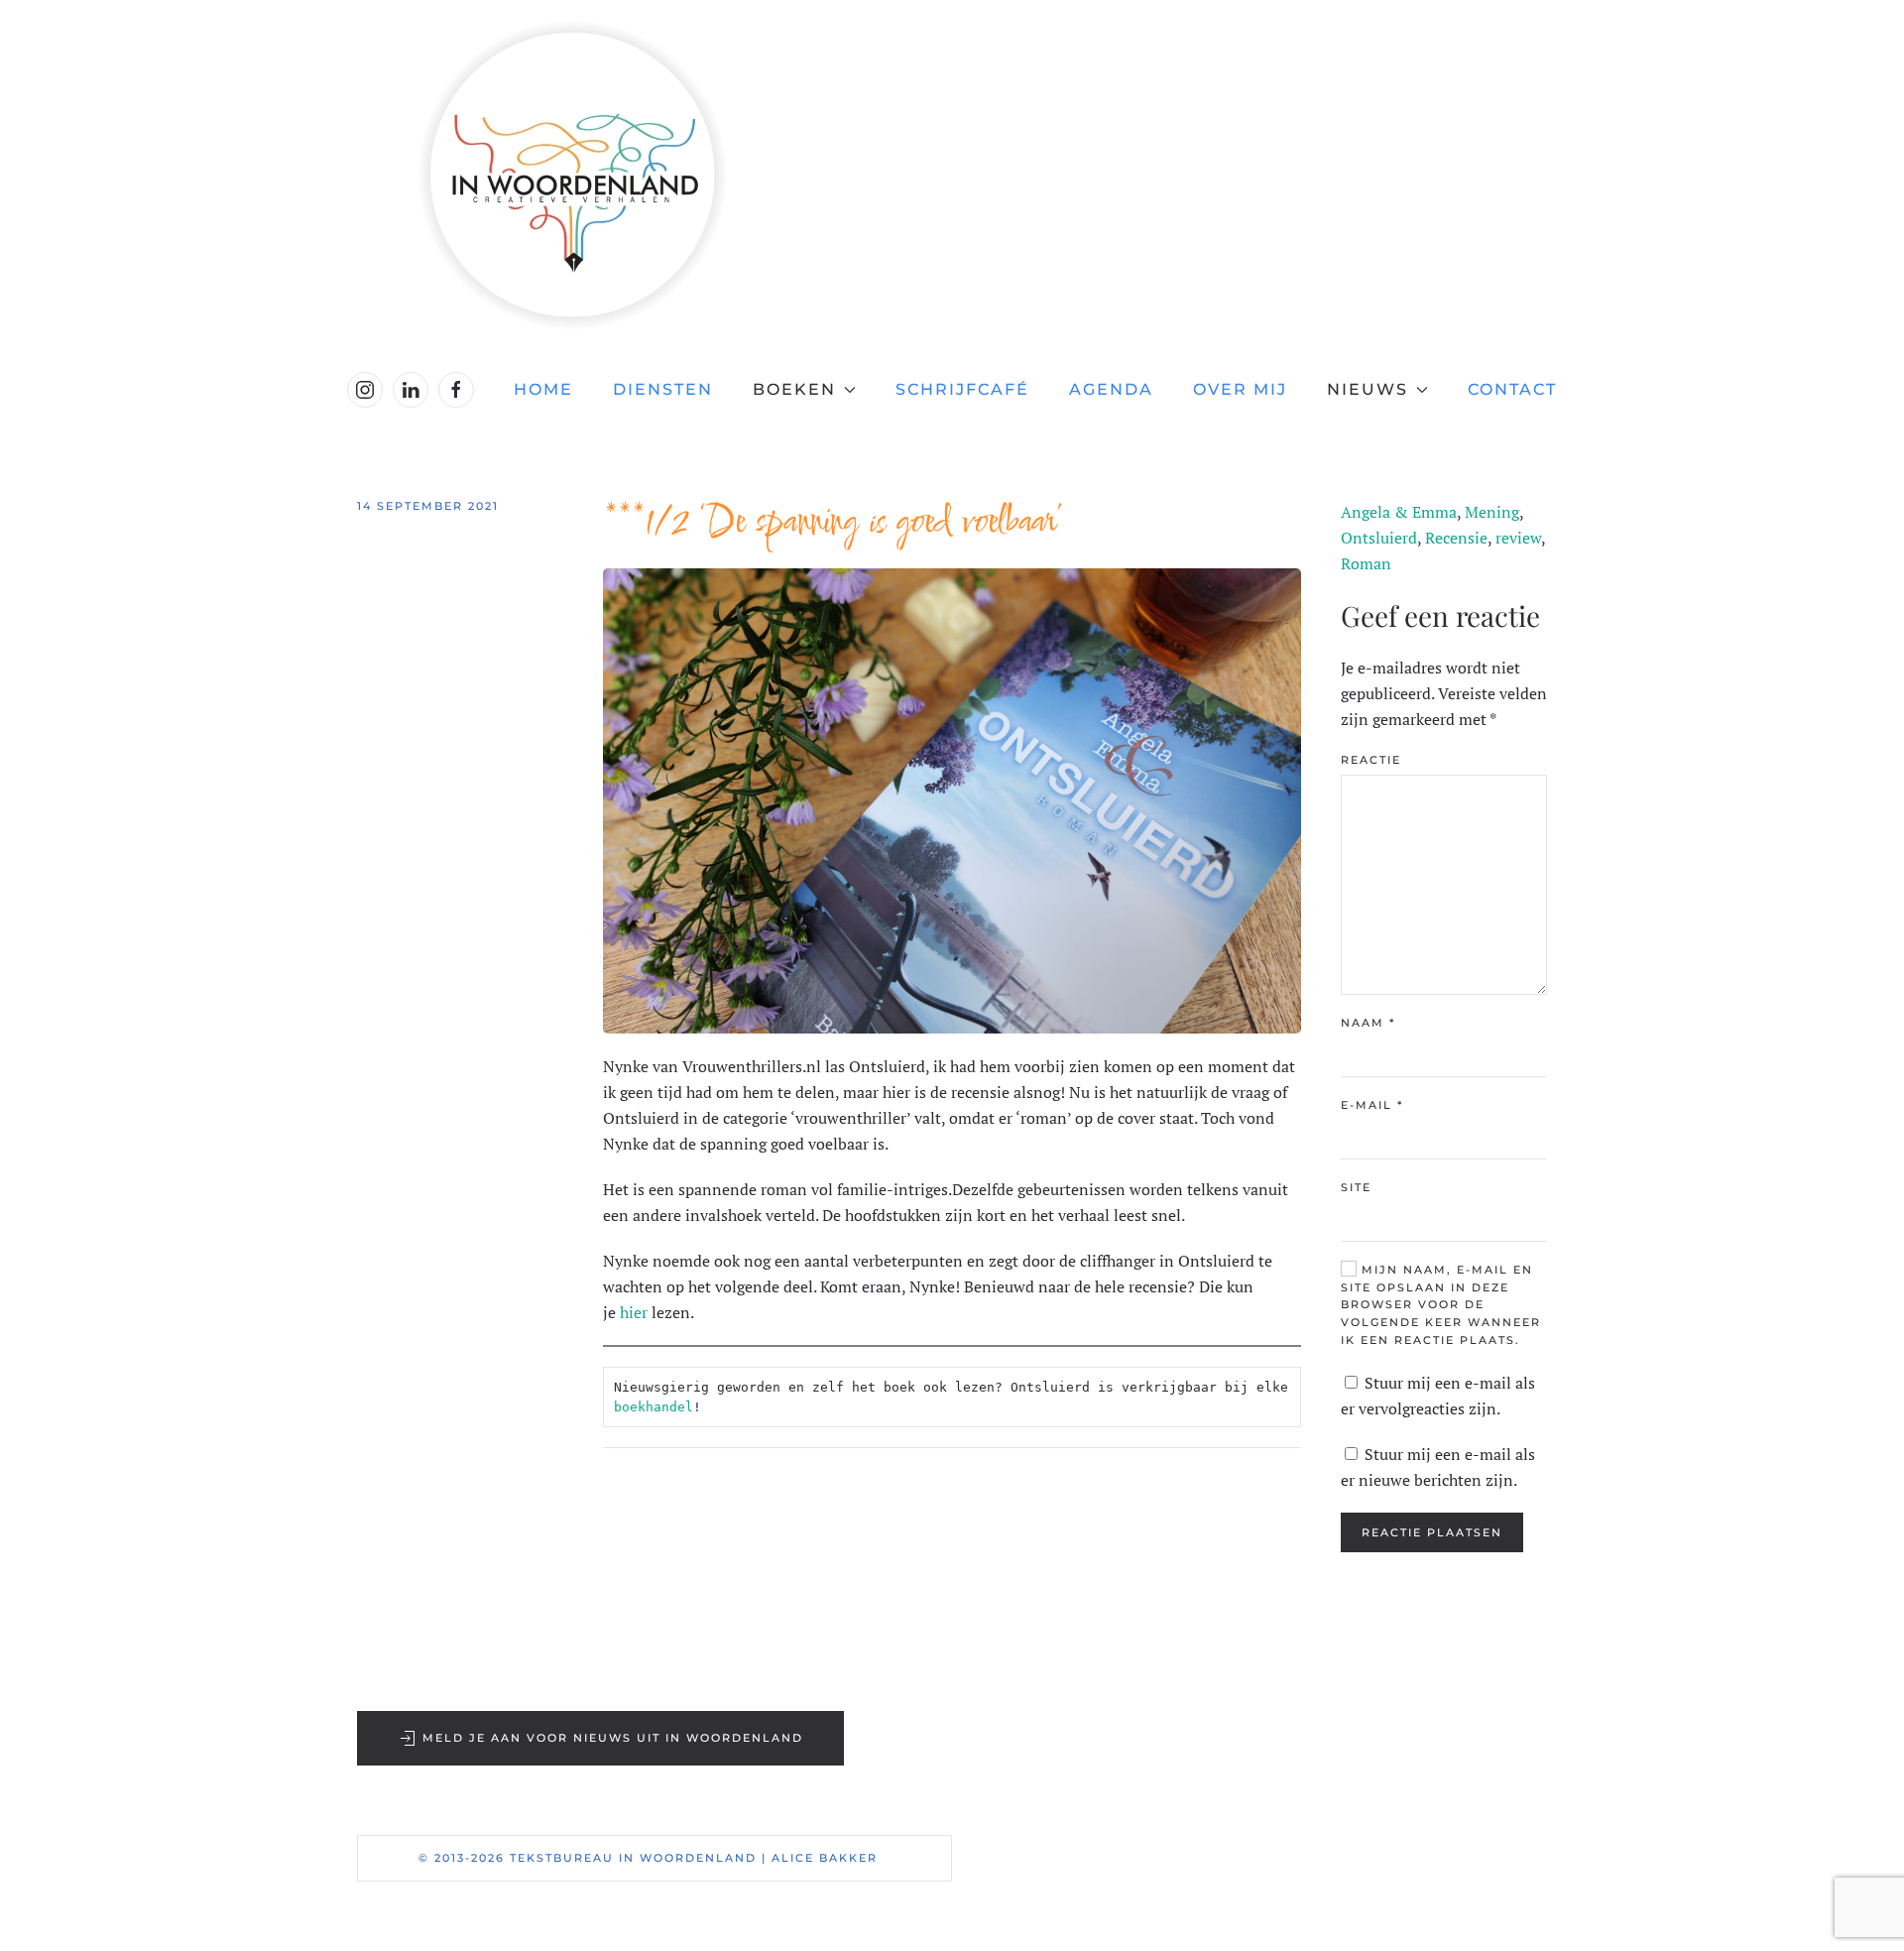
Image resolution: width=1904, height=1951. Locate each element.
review (1518, 538)
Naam (1368, 1023)
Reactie (1371, 760)
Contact (1512, 389)
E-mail (1372, 1105)
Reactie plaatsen (1432, 1532)
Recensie (1456, 538)
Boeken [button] (794, 389)
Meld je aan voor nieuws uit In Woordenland (613, 1738)
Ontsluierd (1379, 538)
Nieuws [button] (1368, 389)
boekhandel (654, 1407)
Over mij (1240, 389)
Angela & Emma (1399, 512)
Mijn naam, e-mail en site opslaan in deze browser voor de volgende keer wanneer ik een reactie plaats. (1441, 1305)
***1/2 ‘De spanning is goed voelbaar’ (833, 523)
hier (634, 1312)
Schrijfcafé (962, 389)
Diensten (663, 389)
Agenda (1111, 389)
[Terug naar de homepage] (952, 175)
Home (543, 389)
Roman (1366, 563)
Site (1356, 1187)
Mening (1492, 512)
